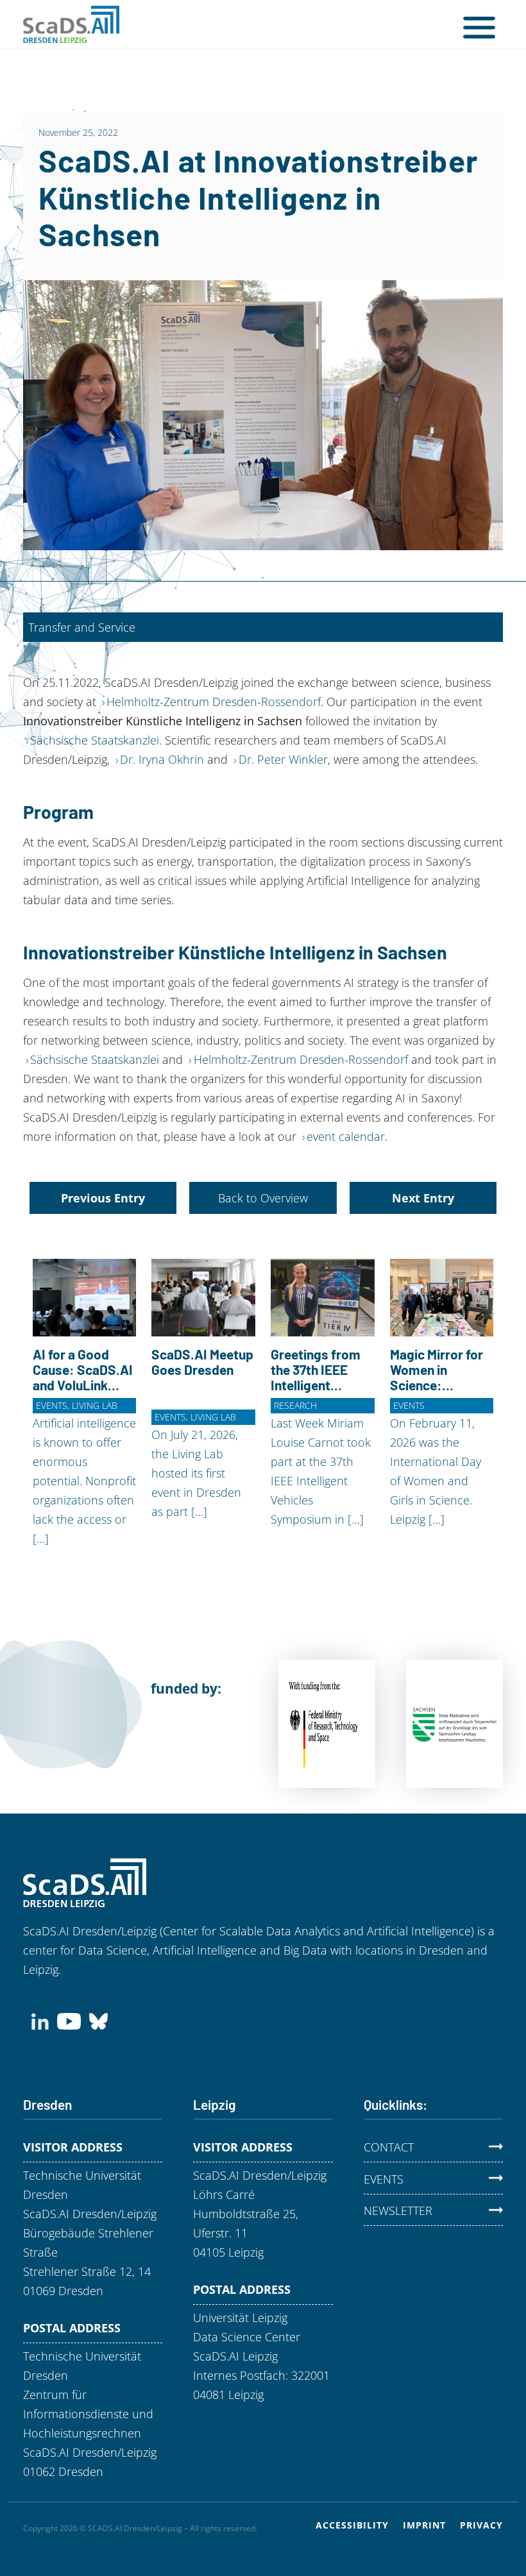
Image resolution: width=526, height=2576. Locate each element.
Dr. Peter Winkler (283, 759)
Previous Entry (103, 1198)
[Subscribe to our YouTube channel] (69, 2019)
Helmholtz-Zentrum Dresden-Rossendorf (214, 702)
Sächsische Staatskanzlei (95, 740)
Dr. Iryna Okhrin (162, 759)
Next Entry (423, 1198)
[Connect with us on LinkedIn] (40, 2019)
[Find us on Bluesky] (98, 2019)
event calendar (346, 1136)
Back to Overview (263, 1198)
